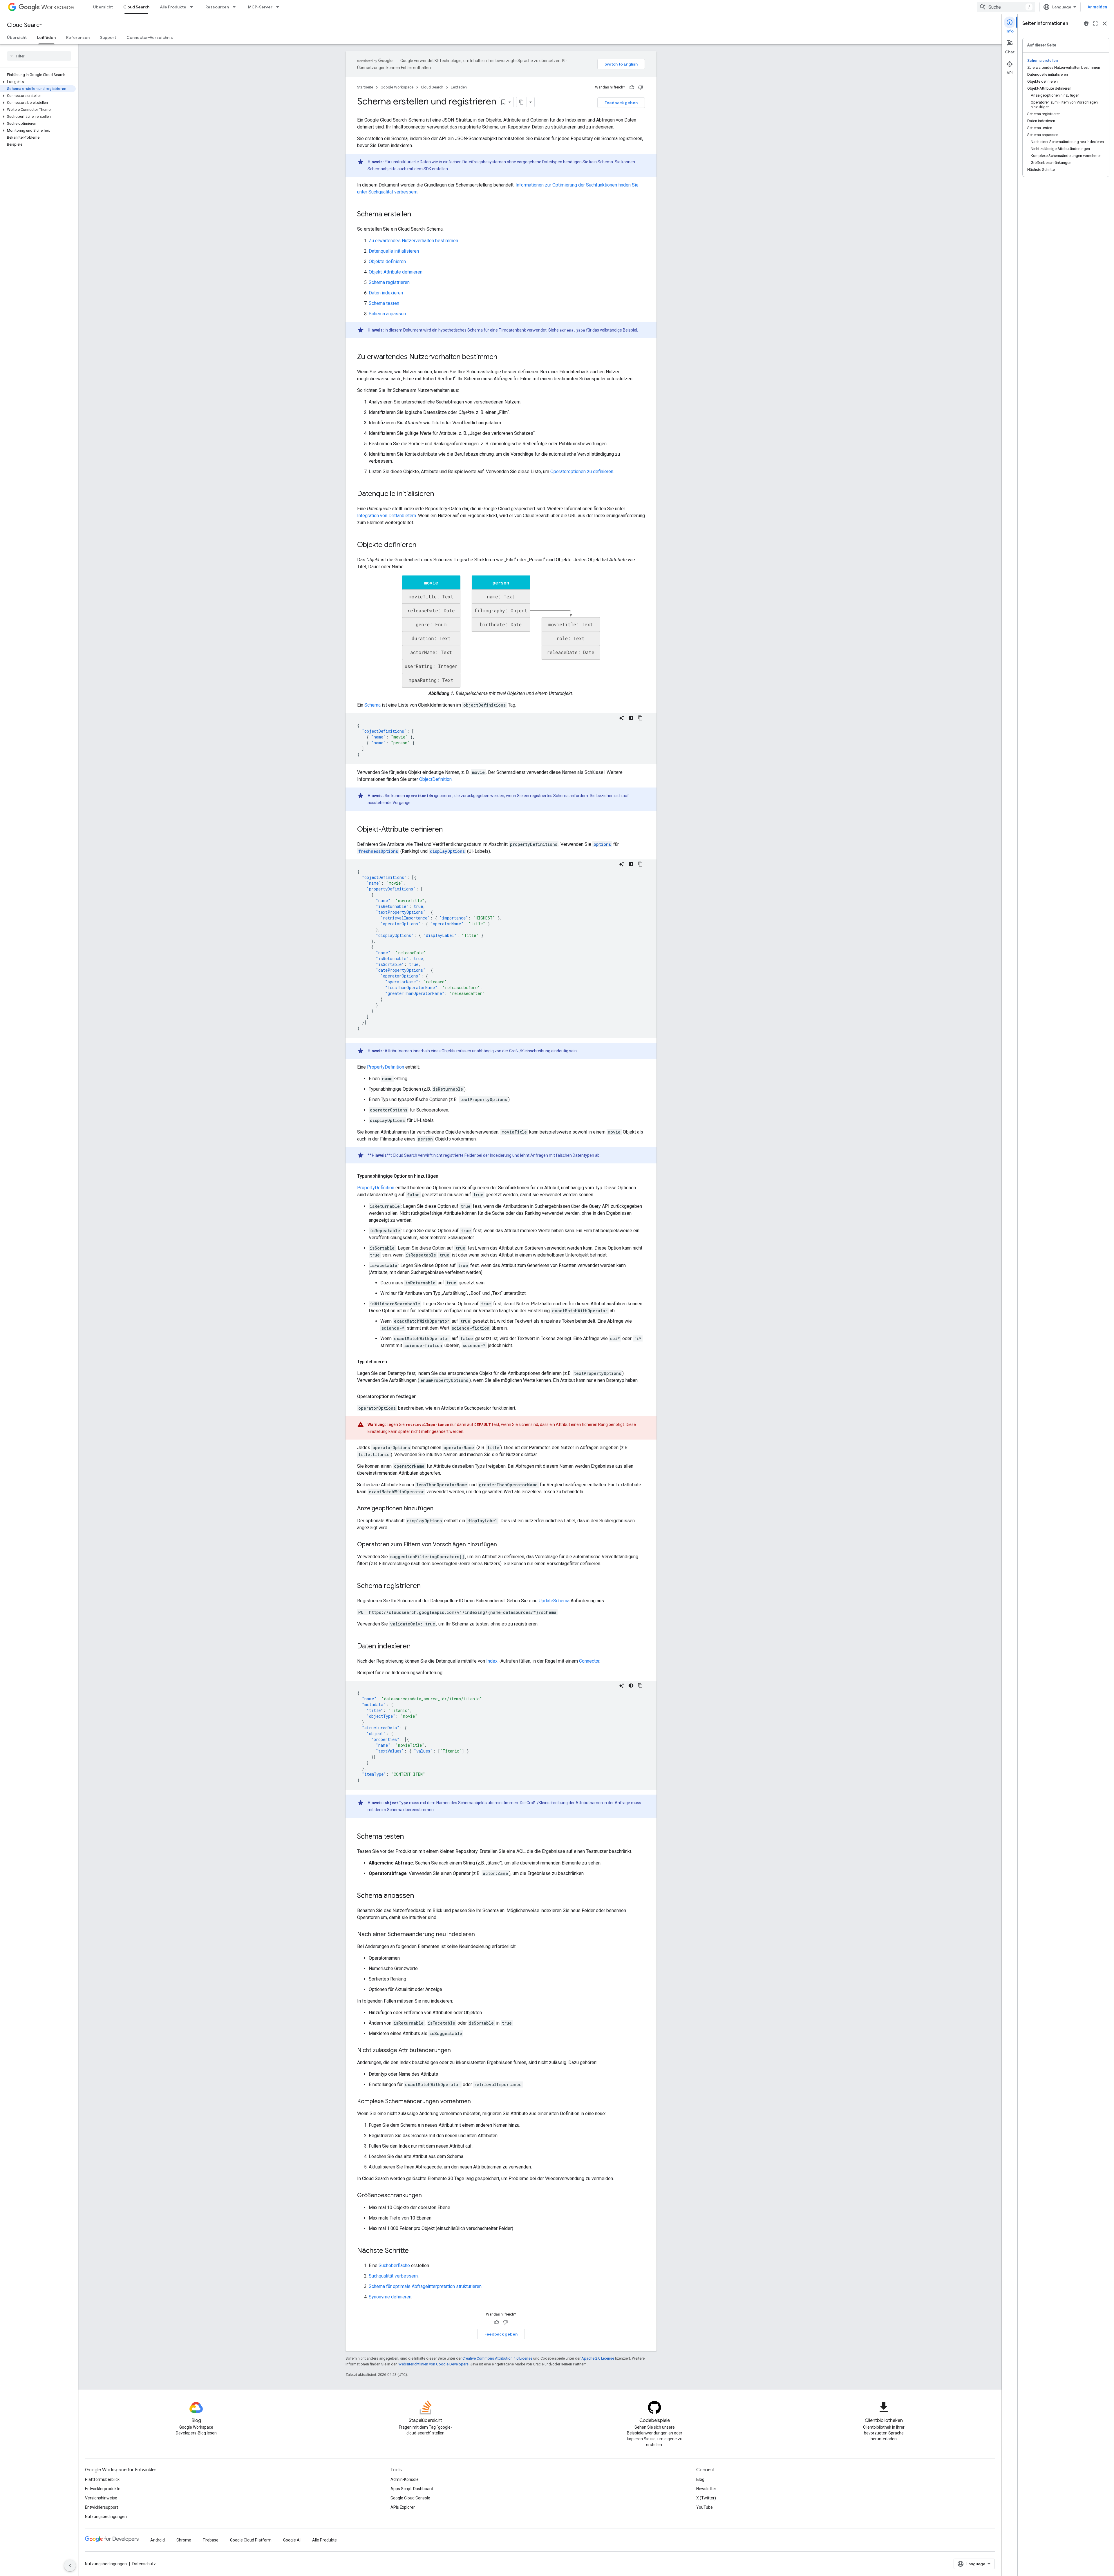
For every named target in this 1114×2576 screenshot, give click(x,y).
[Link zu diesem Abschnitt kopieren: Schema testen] (410, 1837)
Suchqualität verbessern (393, 2276)
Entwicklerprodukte (103, 2489)
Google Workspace (397, 87)
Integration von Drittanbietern (387, 516)
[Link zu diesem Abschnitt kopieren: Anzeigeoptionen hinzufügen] (439, 1509)
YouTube (705, 2507)
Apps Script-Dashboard (412, 2489)
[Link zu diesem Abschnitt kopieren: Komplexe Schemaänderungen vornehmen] (477, 2102)
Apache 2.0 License (598, 2358)
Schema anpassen (387, 314)
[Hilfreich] (632, 87)
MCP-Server (260, 7)
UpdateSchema (554, 1601)
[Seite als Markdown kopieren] (522, 102)
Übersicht (103, 7)
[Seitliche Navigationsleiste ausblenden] (70, 2566)
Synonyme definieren (390, 2297)
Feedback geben (621, 103)
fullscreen (1095, 23)
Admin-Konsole (405, 2479)
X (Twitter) (706, 2498)
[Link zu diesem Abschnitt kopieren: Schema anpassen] (420, 1896)
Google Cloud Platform (251, 2540)
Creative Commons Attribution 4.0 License (497, 2358)
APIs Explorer (403, 2507)
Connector (589, 1661)
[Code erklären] (622, 718)
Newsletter (706, 2489)
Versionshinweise (101, 2498)
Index (492, 1661)
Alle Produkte (173, 7)
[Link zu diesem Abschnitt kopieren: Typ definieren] (393, 1362)
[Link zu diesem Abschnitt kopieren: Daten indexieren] (416, 1647)
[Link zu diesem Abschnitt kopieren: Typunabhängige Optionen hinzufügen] (444, 1176)
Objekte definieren (387, 261)
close (1105, 23)
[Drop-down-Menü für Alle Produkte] (193, 7)
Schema (372, 705)
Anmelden (1097, 7)
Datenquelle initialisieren (394, 251)
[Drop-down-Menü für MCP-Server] (279, 7)
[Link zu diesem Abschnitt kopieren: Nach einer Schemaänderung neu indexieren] (481, 1935)
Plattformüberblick (102, 2479)
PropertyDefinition (386, 1067)
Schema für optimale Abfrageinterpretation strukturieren (425, 2286)
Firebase (211, 2540)
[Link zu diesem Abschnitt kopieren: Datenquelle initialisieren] (440, 494)
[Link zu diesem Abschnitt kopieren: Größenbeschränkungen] (428, 2196)
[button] (38, 82)
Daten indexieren (386, 293)
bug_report (1086, 23)
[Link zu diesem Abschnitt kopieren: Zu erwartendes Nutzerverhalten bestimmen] (503, 357)
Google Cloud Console (410, 2498)
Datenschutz (144, 2564)
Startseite (365, 87)
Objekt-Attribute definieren (396, 272)
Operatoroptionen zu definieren (582, 471)
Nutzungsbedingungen (106, 2517)
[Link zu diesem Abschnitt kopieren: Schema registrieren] (426, 1586)
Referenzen (78, 37)
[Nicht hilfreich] (641, 87)
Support (108, 37)
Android (158, 2540)
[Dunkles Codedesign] (631, 718)
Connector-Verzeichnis (150, 37)
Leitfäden (46, 37)
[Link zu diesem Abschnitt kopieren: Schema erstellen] (417, 215)
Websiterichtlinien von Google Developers (433, 2364)
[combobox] (1006, 7)
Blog (700, 2479)
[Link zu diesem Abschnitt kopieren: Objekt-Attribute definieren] (449, 830)
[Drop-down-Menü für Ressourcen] (236, 7)
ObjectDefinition (435, 779)
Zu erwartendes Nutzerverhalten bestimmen (413, 241)
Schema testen (384, 303)
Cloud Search (136, 7)
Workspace (58, 7)
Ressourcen (217, 7)
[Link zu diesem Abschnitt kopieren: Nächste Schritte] (415, 2251)
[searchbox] (39, 56)
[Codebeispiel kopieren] (640, 718)
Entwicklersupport (102, 2507)
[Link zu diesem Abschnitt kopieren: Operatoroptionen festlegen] (422, 1397)
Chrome (184, 2540)
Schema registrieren (389, 282)
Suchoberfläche (394, 2265)
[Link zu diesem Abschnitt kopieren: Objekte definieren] (422, 545)
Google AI (292, 2540)
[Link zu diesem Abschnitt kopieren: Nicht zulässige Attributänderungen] (457, 2051)
